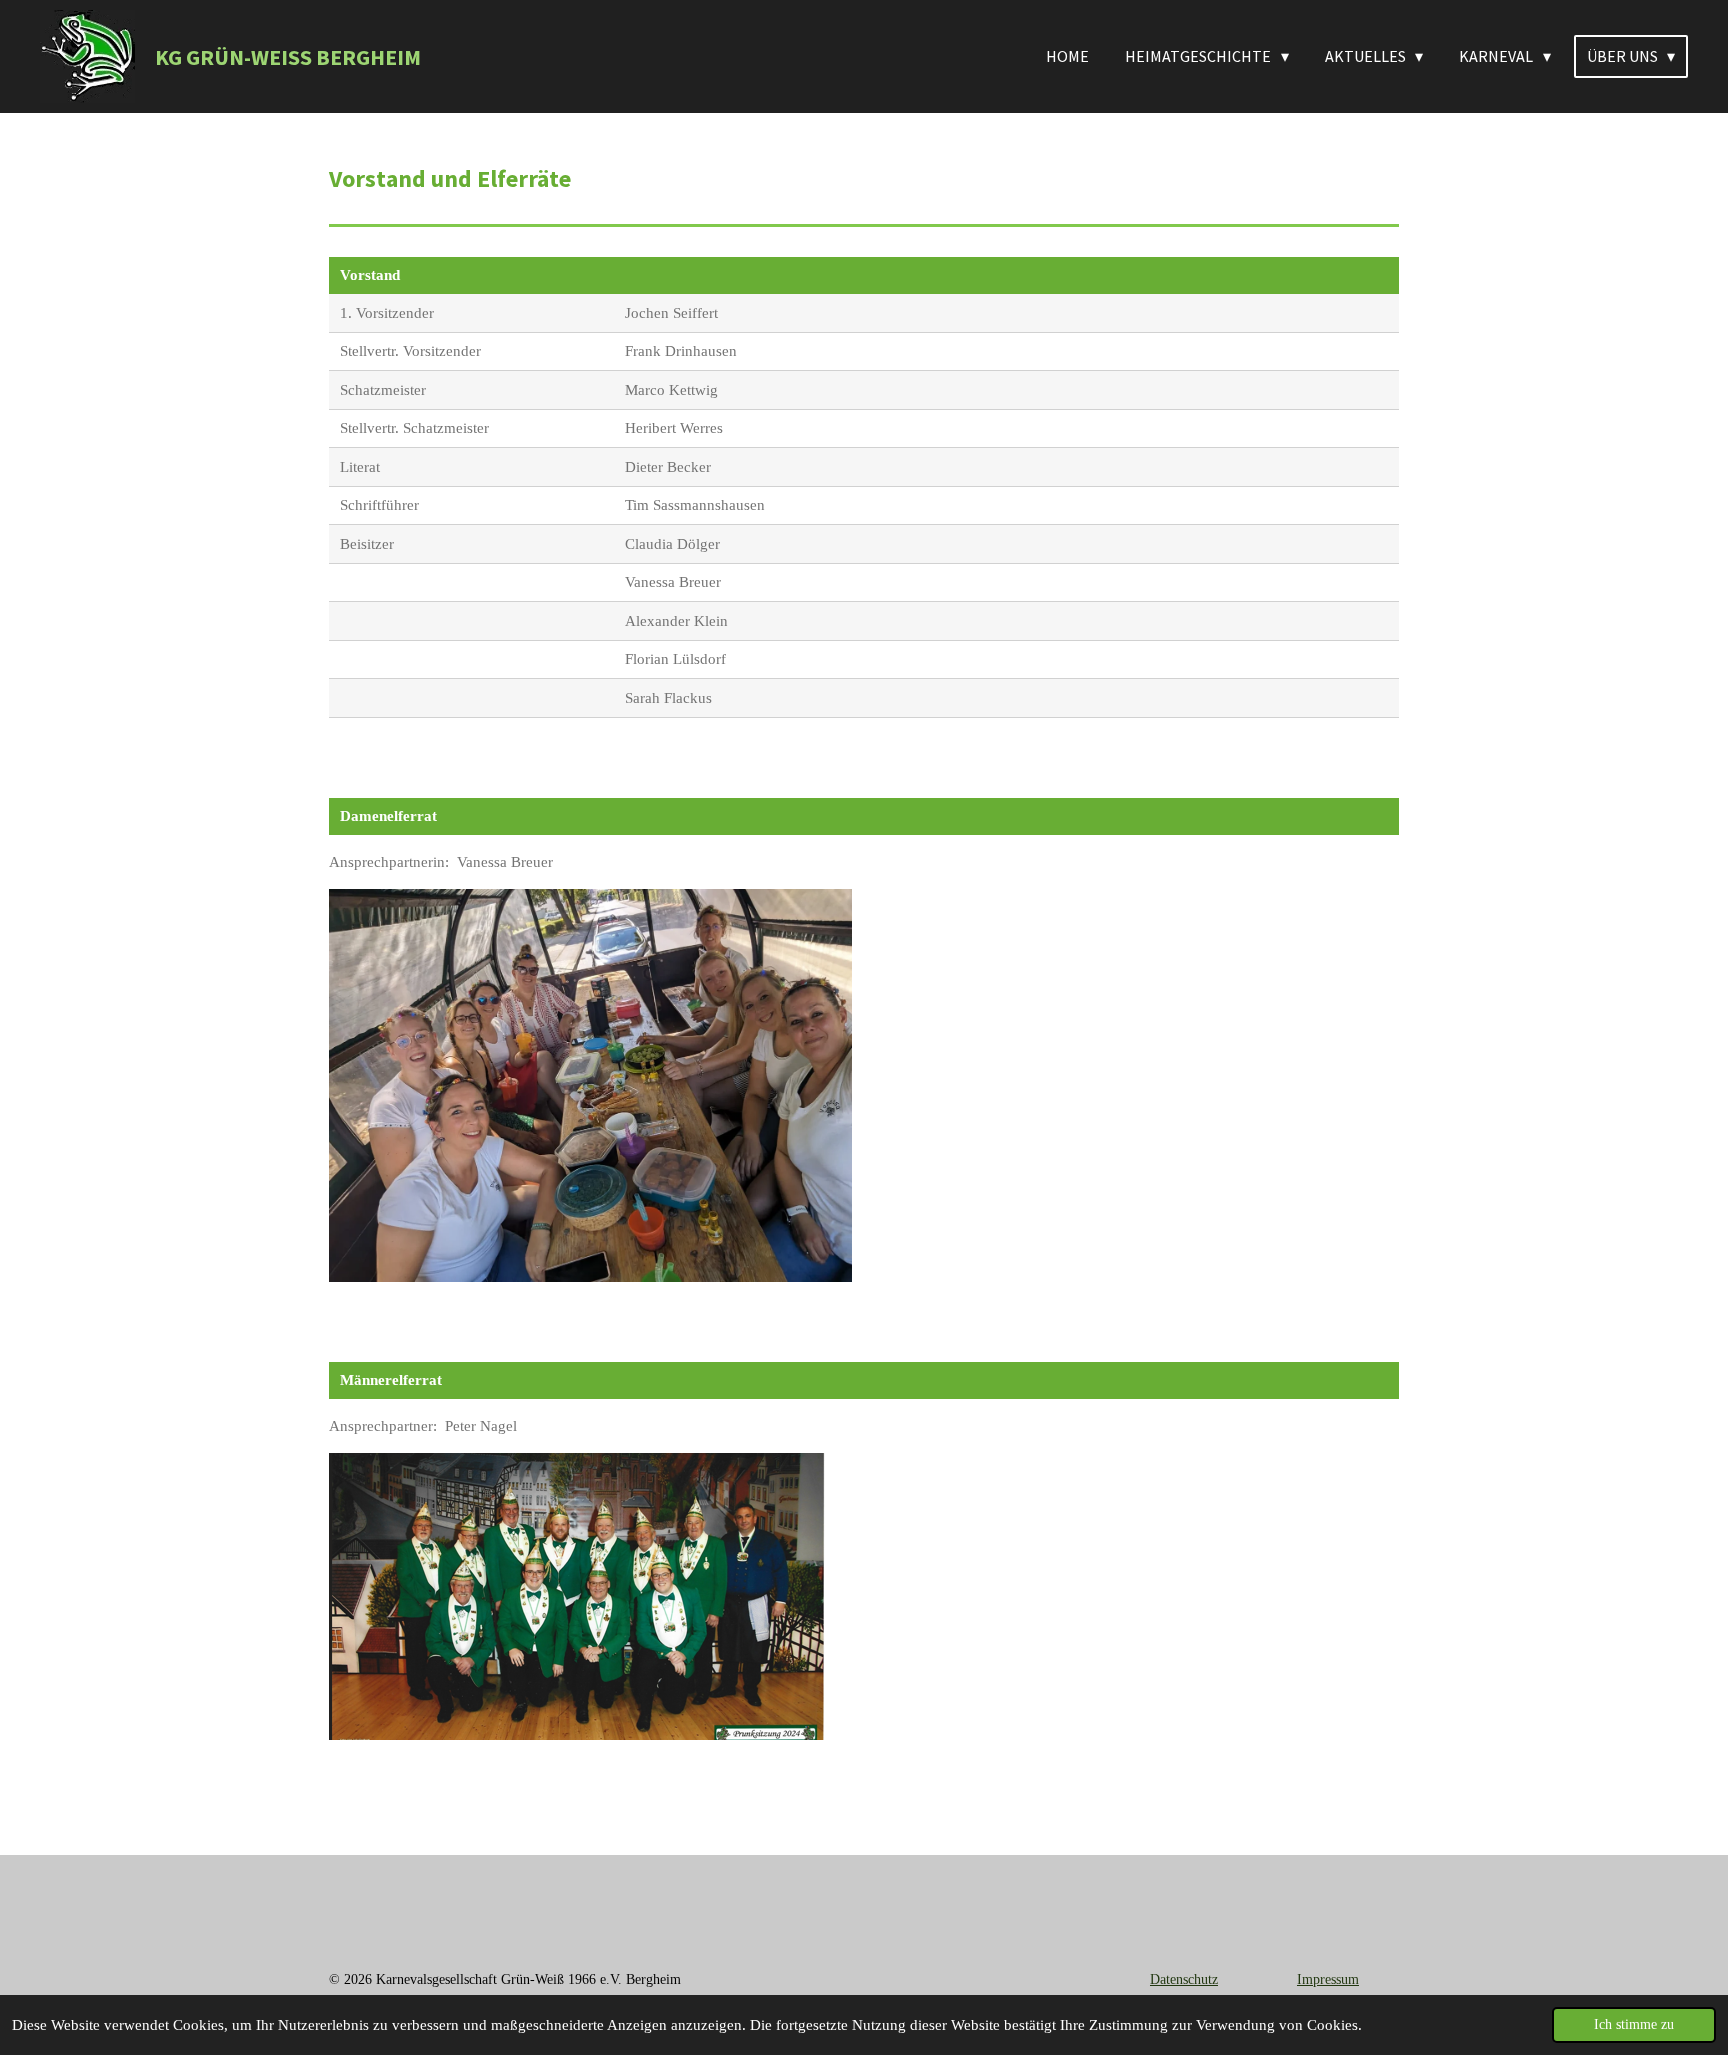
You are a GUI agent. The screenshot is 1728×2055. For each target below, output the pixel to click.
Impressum (1328, 1979)
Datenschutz (1184, 1979)
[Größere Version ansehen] (578, 1596)
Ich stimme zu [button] (1634, 2024)
